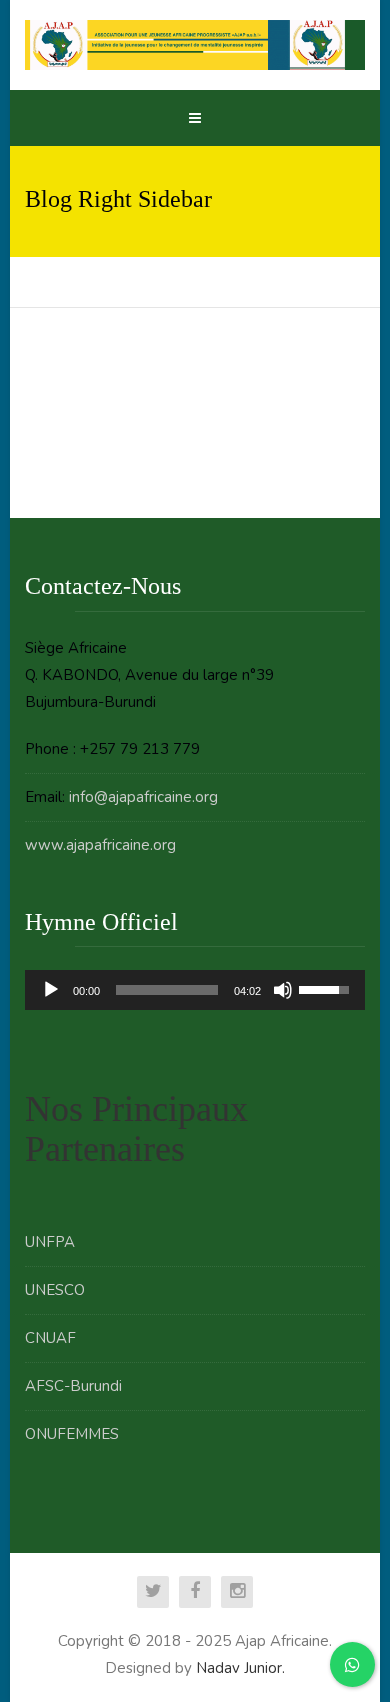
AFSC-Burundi (73, 1386)
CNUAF (50, 1338)
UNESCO (55, 1290)
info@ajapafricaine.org (143, 797)
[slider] (167, 990)
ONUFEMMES (72, 1434)
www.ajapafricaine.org (100, 845)
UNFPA (50, 1242)
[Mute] (283, 990)
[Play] (51, 990)
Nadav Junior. (240, 1668)
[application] (195, 990)
